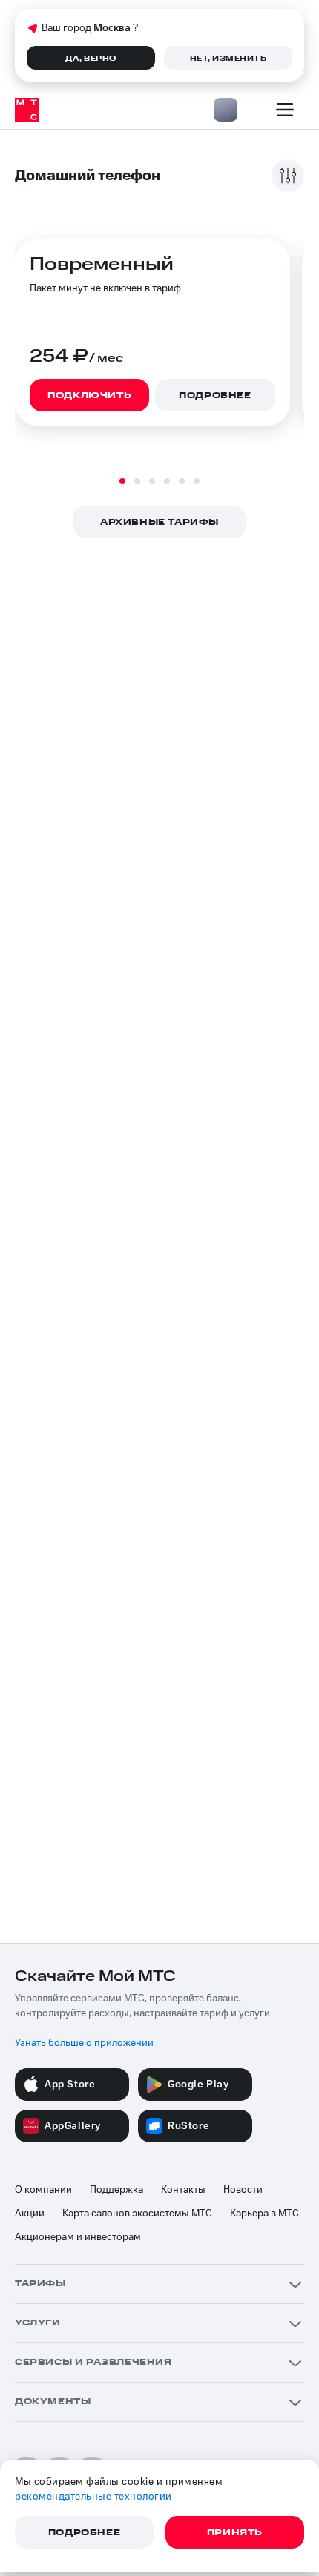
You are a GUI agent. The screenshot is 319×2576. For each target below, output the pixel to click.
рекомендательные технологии (93, 2497)
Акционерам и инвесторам (78, 2237)
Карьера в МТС (264, 2214)
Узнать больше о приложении (84, 2043)
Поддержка (116, 2190)
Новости (243, 2190)
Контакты (183, 2190)
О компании (43, 2190)
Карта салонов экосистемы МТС (137, 2214)
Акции (30, 2214)
